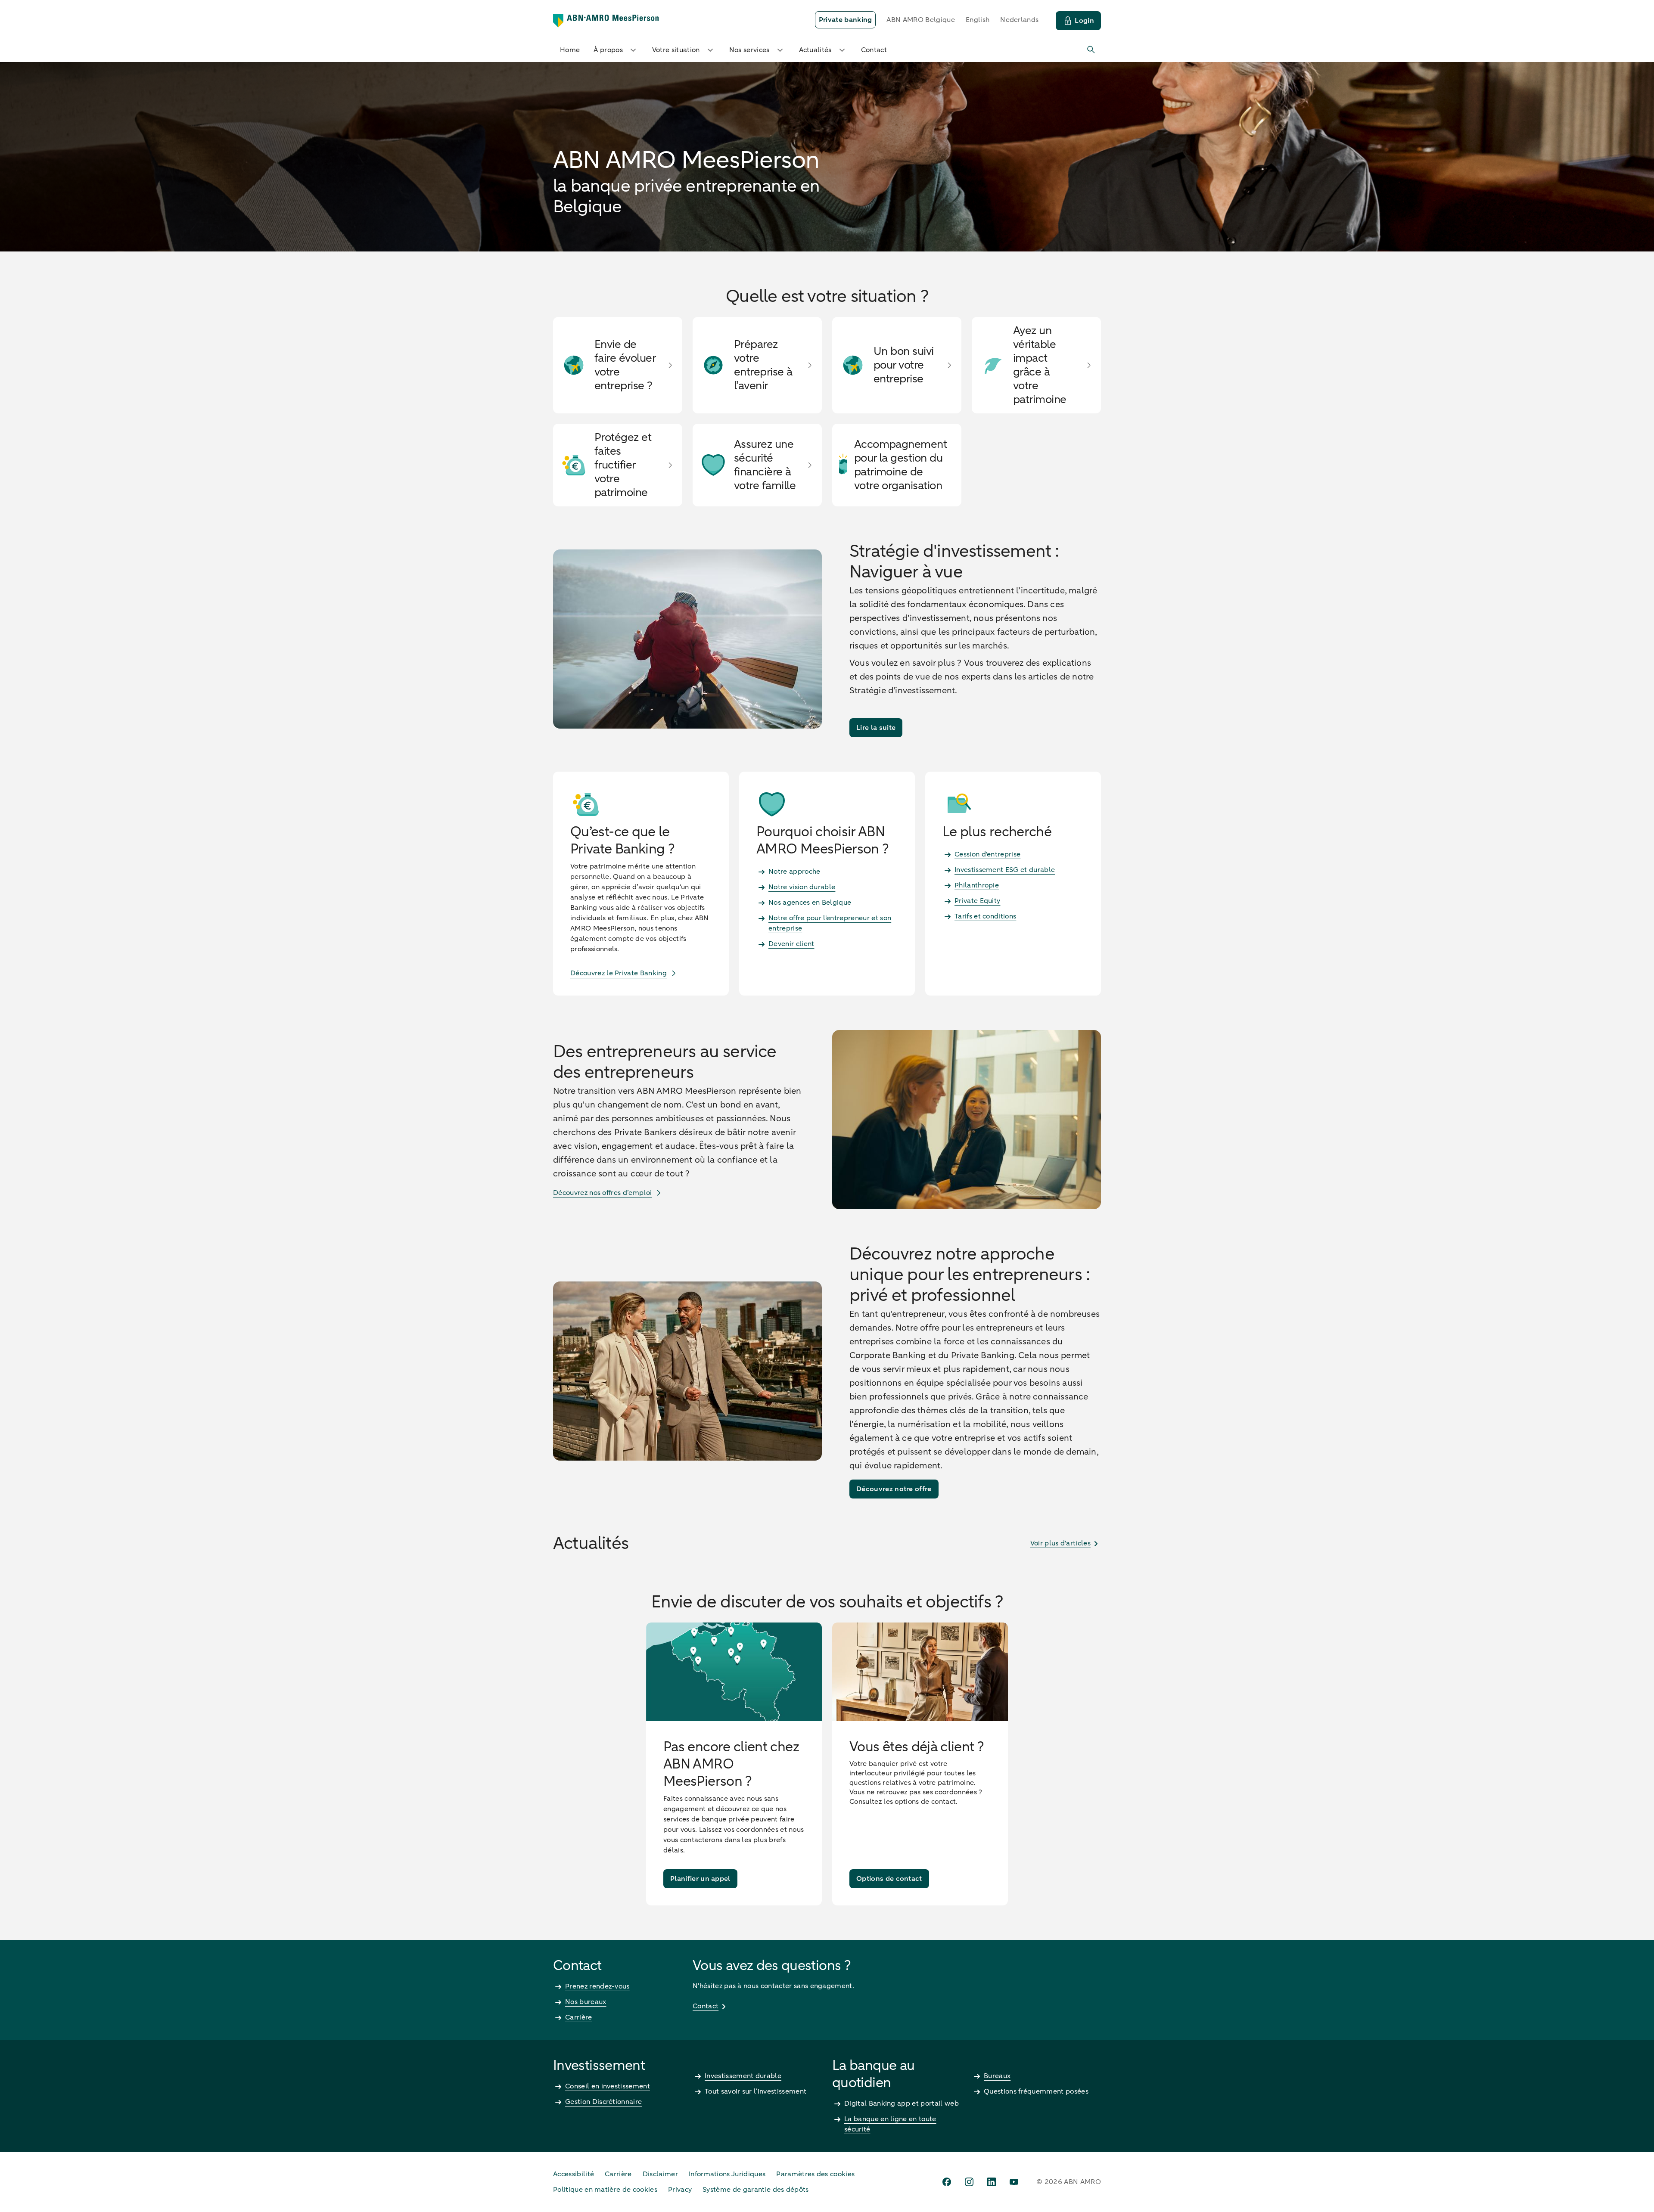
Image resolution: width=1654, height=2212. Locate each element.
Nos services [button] (749, 50)
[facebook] (947, 2182)
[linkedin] (992, 2182)
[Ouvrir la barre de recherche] (1091, 50)
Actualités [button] (815, 50)
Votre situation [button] (676, 50)
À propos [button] (608, 50)
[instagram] (969, 2182)
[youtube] (1014, 2182)
